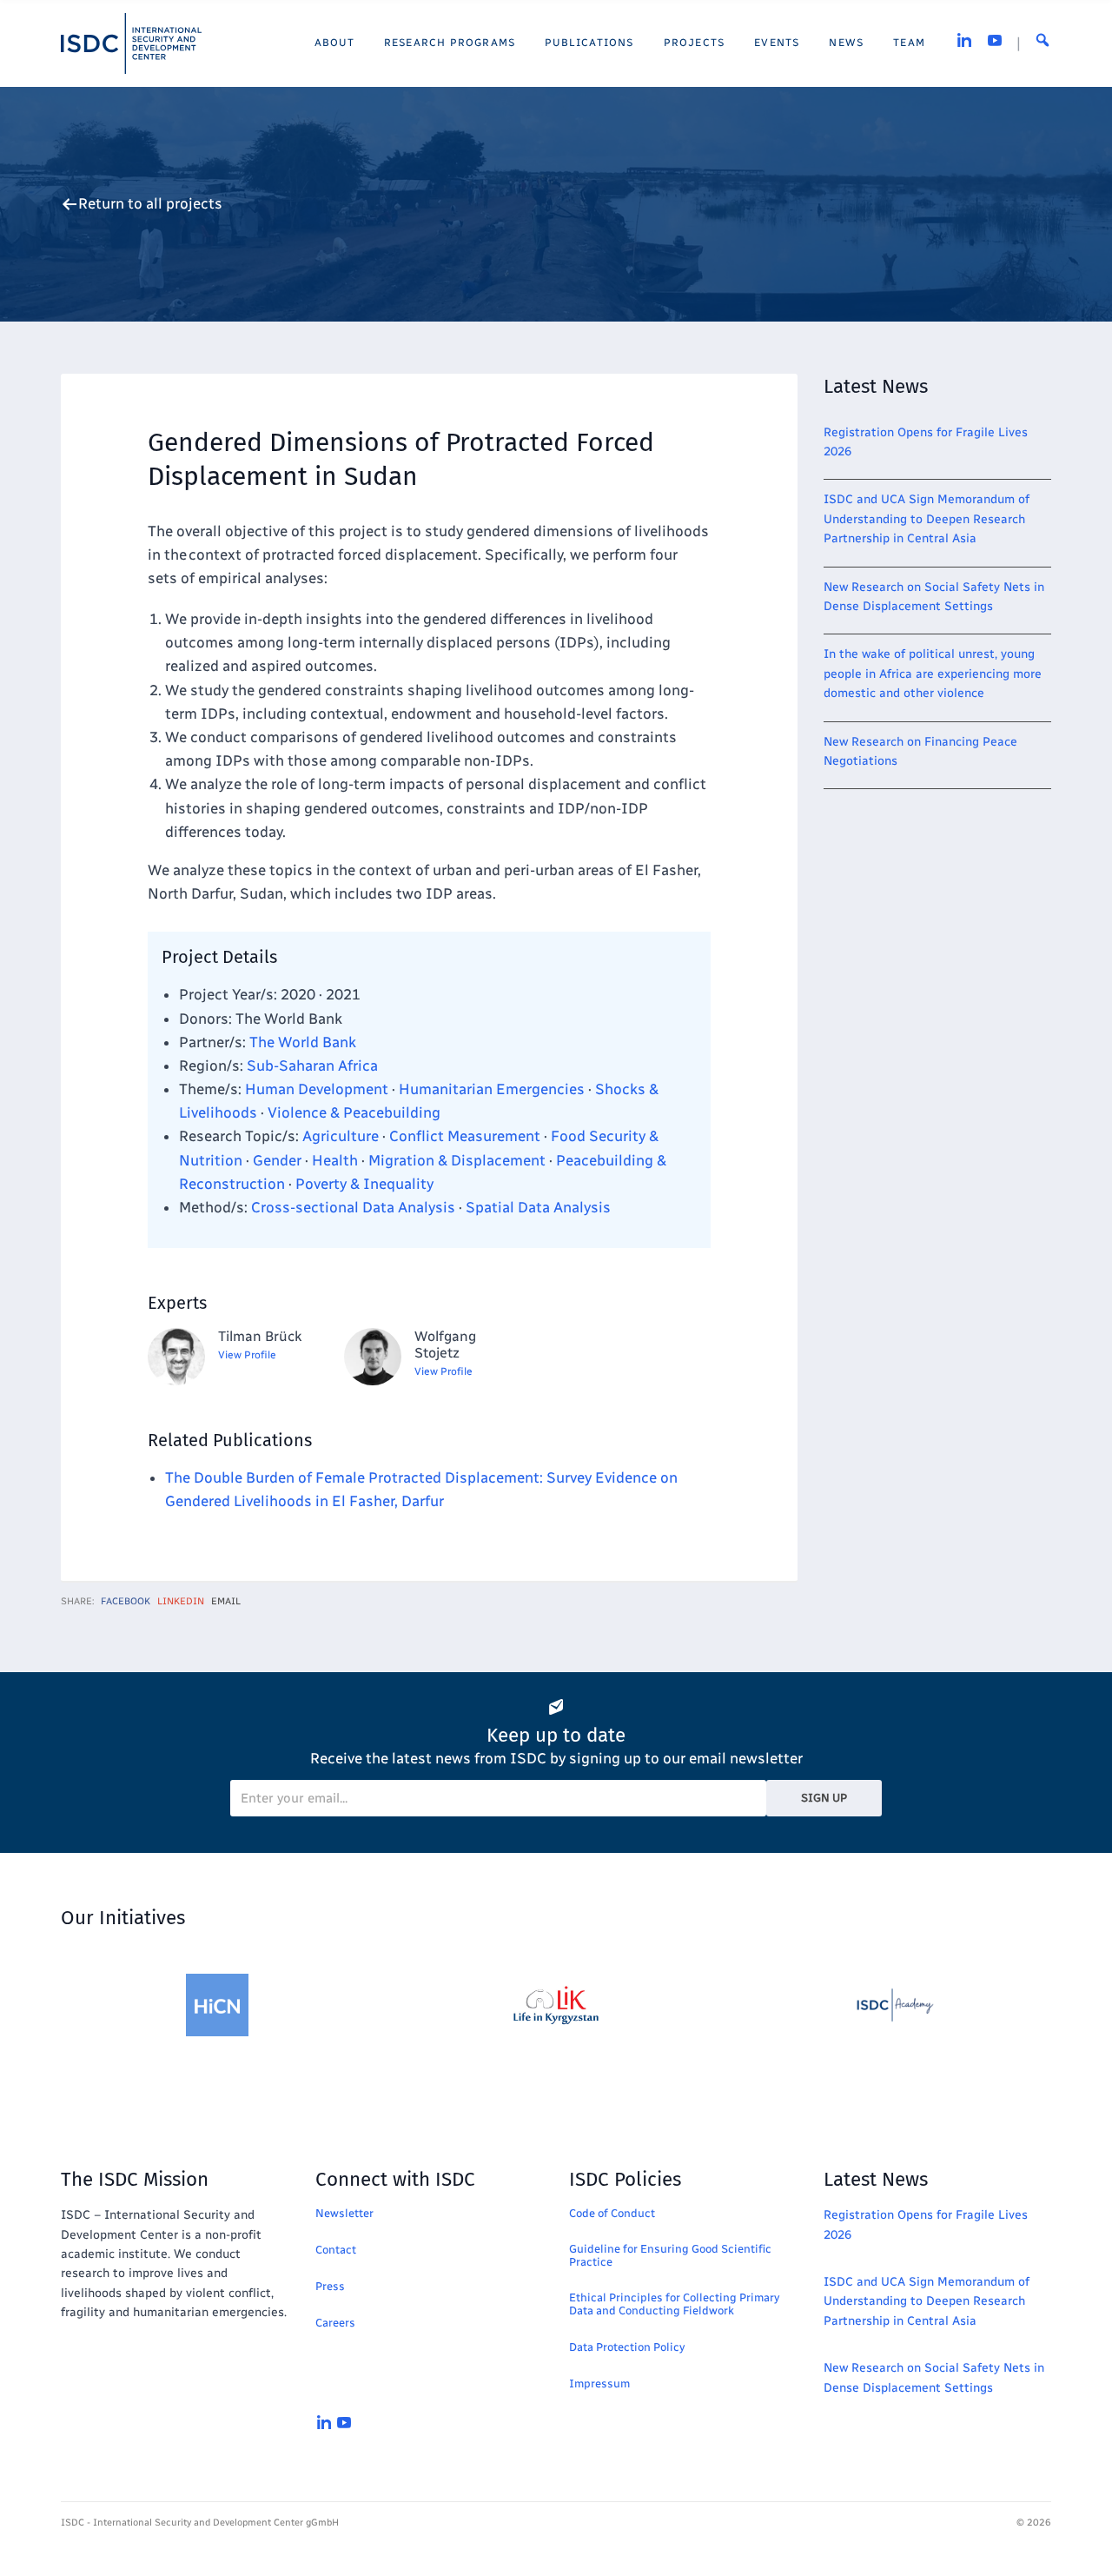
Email (226, 1601)
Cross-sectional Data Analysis (353, 1207)
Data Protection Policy (627, 2347)
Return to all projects (150, 204)
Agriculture (341, 1136)
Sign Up (824, 1798)
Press (330, 2286)
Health (335, 1160)
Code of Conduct (612, 2213)
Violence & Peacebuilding (354, 1112)
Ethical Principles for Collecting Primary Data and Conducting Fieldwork (674, 2304)
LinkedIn (181, 1601)
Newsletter (344, 2213)
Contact (336, 2250)
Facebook (126, 1601)
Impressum (599, 2383)
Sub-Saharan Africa (312, 1066)
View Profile (247, 1355)
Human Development (317, 1089)
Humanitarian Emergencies (492, 1089)
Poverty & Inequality (364, 1184)
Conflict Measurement (465, 1136)
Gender (277, 1160)
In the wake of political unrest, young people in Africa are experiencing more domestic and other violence (933, 674)
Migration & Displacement (457, 1160)
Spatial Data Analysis (538, 1207)
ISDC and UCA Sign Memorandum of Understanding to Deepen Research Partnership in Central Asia (927, 519)
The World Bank (303, 1042)
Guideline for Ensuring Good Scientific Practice (670, 2255)
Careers (335, 2323)
